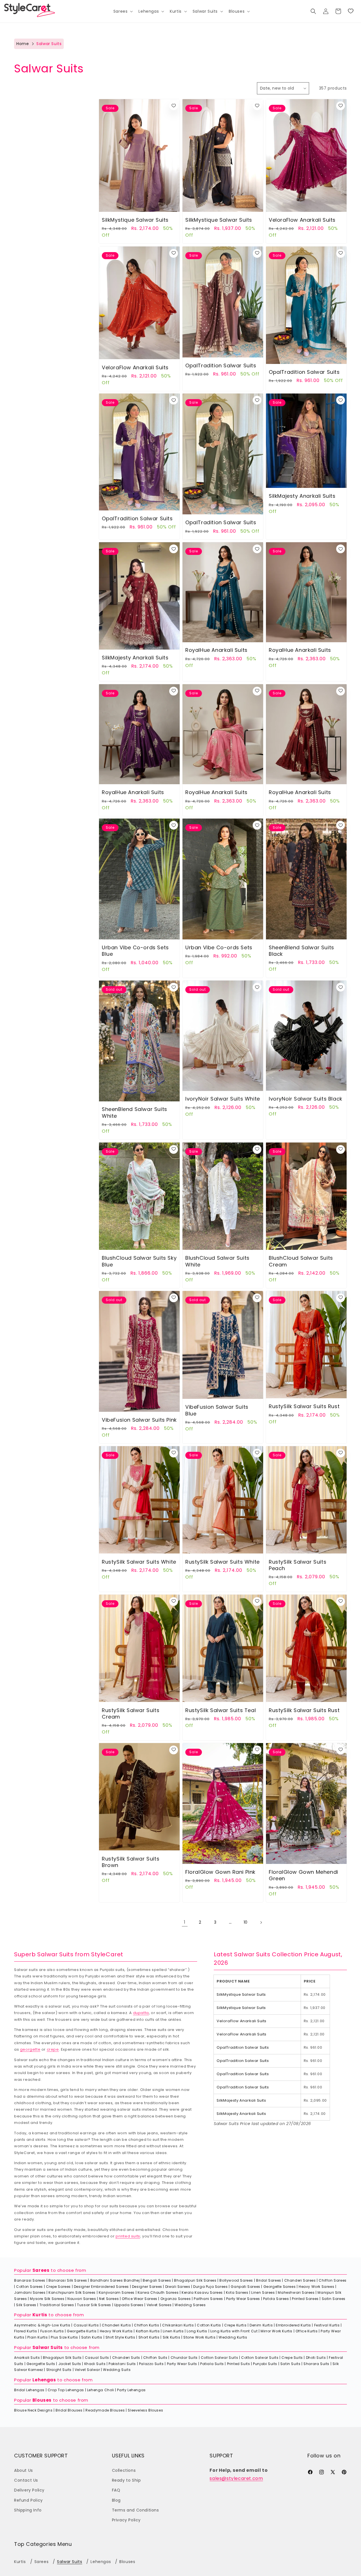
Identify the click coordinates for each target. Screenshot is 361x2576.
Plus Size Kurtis (64, 2337)
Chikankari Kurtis (178, 2325)
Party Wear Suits (182, 2364)
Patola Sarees (276, 2299)
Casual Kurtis (86, 2325)
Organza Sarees (176, 2299)
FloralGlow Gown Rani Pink (220, 1872)
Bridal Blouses (69, 2410)
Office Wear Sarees (140, 2299)
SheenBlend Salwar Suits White (135, 1113)
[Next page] (261, 1922)
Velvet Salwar (87, 2370)
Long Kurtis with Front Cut (234, 2331)
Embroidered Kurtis (293, 2325)
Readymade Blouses (105, 2410)
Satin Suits (290, 2364)
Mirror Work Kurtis (277, 2331)
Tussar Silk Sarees (94, 2305)
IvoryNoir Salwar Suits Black (306, 1099)
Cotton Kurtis (209, 2325)
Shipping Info (28, 2510)
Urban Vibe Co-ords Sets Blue (135, 951)
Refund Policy (28, 2500)
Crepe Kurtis (235, 2325)
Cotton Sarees (29, 2287)
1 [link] (185, 1922)
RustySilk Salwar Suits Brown (131, 1862)
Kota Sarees (237, 2292)
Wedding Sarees (190, 2305)
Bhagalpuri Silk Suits (62, 2358)
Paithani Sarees (208, 2299)
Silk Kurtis (172, 2337)
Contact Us (26, 2480)
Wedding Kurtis (233, 2337)
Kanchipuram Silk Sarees (72, 2292)
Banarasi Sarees (30, 2280)
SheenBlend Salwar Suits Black (301, 951)
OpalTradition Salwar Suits (221, 365)
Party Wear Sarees (243, 2299)
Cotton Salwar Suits (219, 2358)
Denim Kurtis (261, 2325)
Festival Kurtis (327, 2325)
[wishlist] (174, 106)
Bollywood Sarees (236, 2280)
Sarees (41, 2270)
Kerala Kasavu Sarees (202, 2292)
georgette (30, 2049)
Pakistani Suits (122, 2364)
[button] (123, 11)
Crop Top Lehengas (66, 2390)
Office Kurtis (307, 2331)
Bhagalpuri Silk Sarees (195, 2280)
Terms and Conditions (136, 2510)
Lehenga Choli (101, 2390)
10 (246, 1922)
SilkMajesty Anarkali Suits (302, 496)
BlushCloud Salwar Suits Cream (301, 1261)
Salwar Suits (48, 2347)
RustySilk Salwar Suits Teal (221, 1710)
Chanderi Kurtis (116, 2325)
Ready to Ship (126, 2480)
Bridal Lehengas (29, 2390)
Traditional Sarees (57, 2305)
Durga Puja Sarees (210, 2287)
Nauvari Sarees (82, 2299)
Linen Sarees (263, 2292)
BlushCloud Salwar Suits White (217, 1261)
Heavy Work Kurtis (116, 2331)
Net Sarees (109, 2299)
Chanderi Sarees (300, 2280)
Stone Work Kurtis (199, 2337)
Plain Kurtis (38, 2337)
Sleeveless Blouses (145, 2410)
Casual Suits (97, 2358)
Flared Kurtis (26, 2331)
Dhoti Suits (316, 2358)
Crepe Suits (292, 2358)
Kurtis (40, 2315)
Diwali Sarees (178, 2287)
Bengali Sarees (157, 2280)
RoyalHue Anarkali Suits (216, 650)
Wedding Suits (117, 2370)
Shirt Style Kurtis (120, 2337)
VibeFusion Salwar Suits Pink (139, 1420)
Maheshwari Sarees (296, 2292)
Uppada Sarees (129, 2305)
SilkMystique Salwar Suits (135, 220)
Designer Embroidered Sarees (101, 2287)
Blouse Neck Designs (33, 2410)
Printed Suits (239, 2364)
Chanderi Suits (126, 2358)
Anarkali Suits (27, 2358)
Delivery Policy (29, 2490)
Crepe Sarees (58, 2287)
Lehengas (44, 2380)
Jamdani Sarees (30, 2292)
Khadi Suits (95, 2364)
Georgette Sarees (280, 2287)
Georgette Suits (41, 2364)
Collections (124, 2470)
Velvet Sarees (159, 2305)
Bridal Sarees (269, 2280)
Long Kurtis (197, 2331)
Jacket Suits (70, 2364)
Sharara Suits (316, 2364)
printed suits (128, 2236)
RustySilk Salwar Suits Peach (298, 1565)
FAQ (116, 2490)
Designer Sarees (147, 2287)
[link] (351, 11)
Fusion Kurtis (52, 2331)
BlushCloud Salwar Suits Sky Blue (139, 1261)
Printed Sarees (305, 2299)
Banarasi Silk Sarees (68, 2280)
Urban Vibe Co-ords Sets (219, 947)
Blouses (42, 2400)
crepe (53, 2049)
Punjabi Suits (265, 2364)
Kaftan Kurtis (148, 2331)
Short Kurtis (149, 2337)
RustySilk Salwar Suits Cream (131, 1713)
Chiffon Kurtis (147, 2325)
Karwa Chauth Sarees (158, 2292)
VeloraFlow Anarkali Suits (302, 220)
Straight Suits (59, 2370)
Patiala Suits (212, 2364)
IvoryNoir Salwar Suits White (223, 1099)
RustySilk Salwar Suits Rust (304, 1406)
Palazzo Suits (151, 2364)
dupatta (141, 2013)
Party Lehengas (131, 2390)
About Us (24, 2470)
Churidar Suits (184, 2358)
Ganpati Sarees (245, 2287)
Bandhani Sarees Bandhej (115, 2280)
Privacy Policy (126, 2520)
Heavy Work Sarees (316, 2287)
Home (23, 44)
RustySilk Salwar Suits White (139, 1562)
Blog (116, 2500)
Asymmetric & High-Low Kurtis (42, 2325)
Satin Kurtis (92, 2337)
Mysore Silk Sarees (47, 2299)
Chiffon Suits (155, 2358)
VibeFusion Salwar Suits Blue (217, 1410)
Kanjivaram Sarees (117, 2292)
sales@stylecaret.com (236, 2478)
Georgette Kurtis (82, 2331)
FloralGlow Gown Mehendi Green (303, 1875)
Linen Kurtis (173, 2331)
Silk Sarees (26, 2305)
